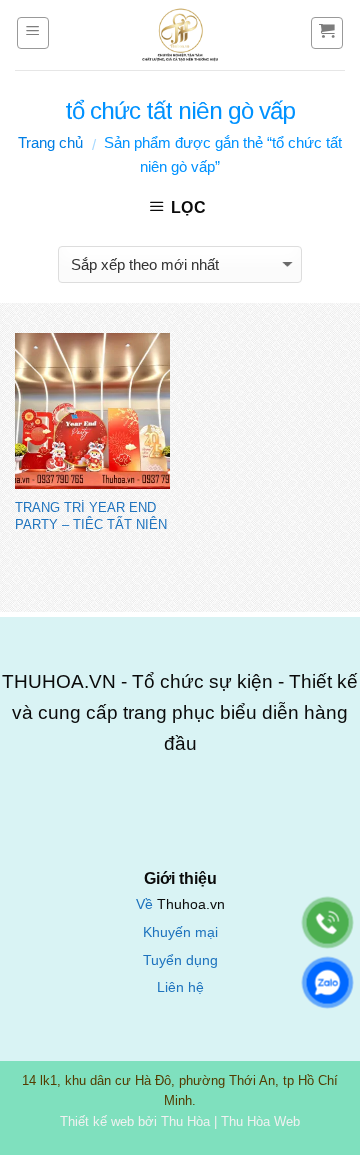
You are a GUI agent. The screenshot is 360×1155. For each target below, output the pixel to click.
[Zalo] (327, 982)
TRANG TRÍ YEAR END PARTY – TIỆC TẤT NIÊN (91, 515)
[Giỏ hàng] (327, 33)
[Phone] (327, 922)
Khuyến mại (180, 932)
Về (146, 904)
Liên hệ (180, 987)
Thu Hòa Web (260, 1121)
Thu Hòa (185, 1121)
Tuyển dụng (180, 960)
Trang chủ (50, 142)
